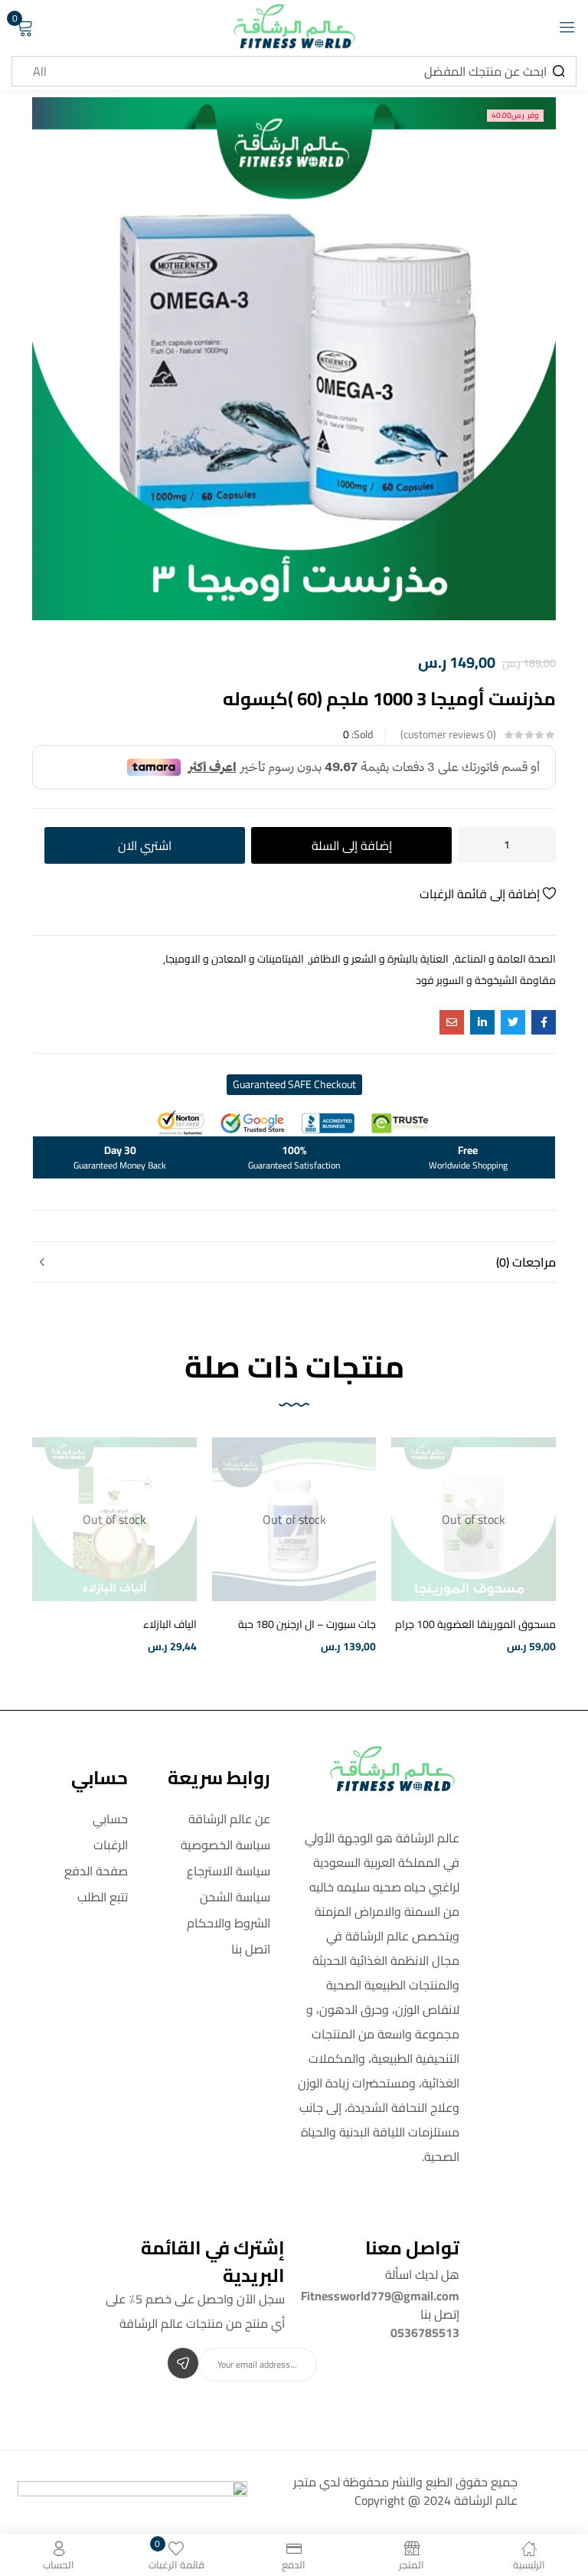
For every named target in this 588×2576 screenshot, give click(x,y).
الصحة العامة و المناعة (505, 959)
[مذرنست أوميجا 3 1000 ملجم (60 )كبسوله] (544, 1022)
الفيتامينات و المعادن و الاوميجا (235, 959)
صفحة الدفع (96, 1871)
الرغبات (111, 1845)
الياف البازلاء (170, 1624)
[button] (294, 1085)
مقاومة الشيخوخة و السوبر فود (486, 980)
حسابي (110, 1819)
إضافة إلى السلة (352, 845)
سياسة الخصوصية (225, 1845)
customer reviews (448, 734)
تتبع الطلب (103, 1897)
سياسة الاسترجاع (229, 1871)
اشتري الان (145, 845)
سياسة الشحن (235, 1897)
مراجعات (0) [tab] (526, 1262)
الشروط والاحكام (229, 1923)
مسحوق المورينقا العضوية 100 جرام (475, 1624)
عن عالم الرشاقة (229, 1819)
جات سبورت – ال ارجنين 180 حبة (307, 1624)
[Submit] (183, 2363)
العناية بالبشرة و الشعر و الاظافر (379, 959)
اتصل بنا (251, 1949)
